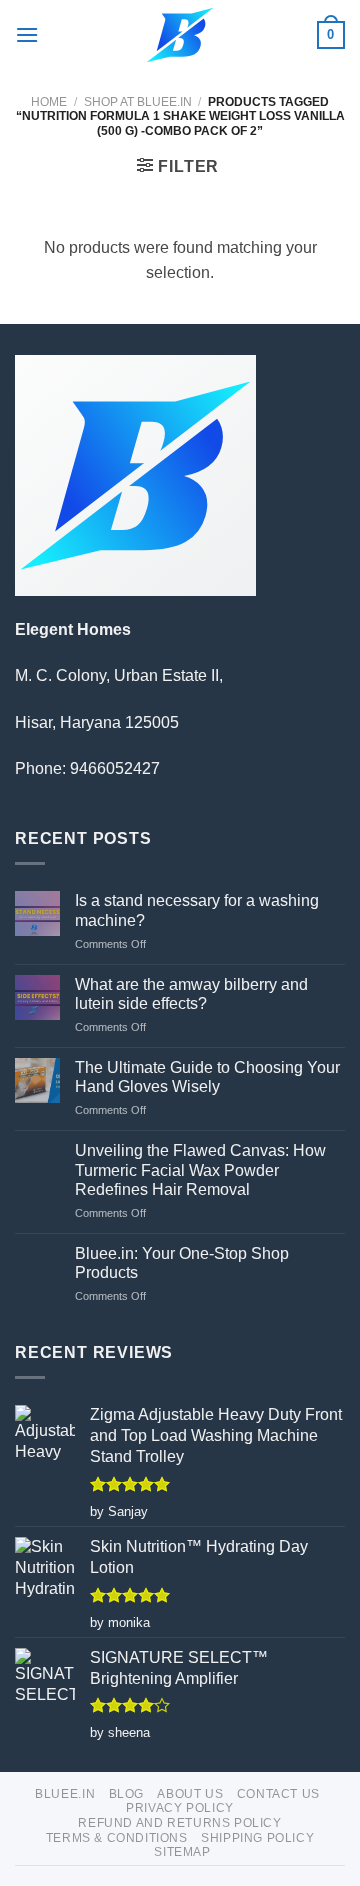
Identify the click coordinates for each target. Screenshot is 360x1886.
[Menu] (27, 34)
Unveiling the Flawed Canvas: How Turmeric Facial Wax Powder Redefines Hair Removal (200, 1169)
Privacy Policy (180, 1808)
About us (190, 1794)
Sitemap (182, 1852)
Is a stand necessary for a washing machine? (197, 910)
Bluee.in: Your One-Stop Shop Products (182, 1263)
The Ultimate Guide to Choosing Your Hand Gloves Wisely (207, 1077)
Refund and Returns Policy (179, 1823)
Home (49, 102)
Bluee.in (65, 1794)
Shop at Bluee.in (138, 102)
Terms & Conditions (117, 1838)
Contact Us (278, 1794)
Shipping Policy (257, 1838)
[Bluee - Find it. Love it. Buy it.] (180, 35)
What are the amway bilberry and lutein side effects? (191, 994)
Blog (126, 1794)
